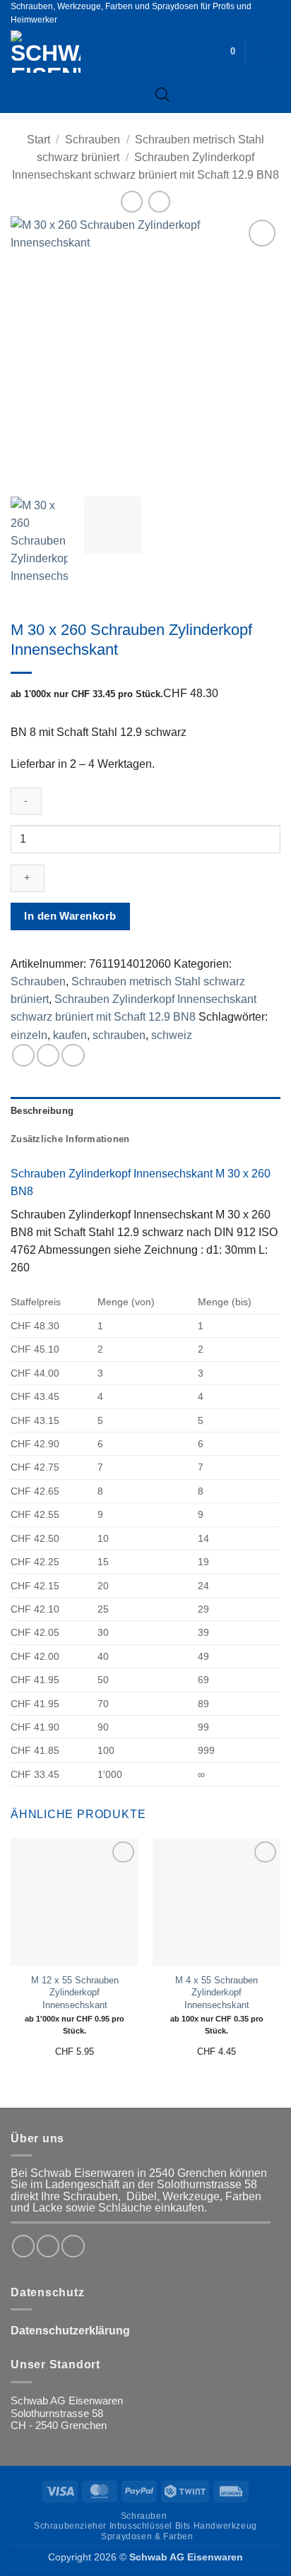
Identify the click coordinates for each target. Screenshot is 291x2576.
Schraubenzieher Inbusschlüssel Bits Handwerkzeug (145, 2526)
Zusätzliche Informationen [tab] (70, 1139)
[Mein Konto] (268, 52)
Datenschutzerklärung (70, 2331)
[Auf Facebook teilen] (48, 1055)
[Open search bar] (162, 94)
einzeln (29, 1035)
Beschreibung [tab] (42, 1111)
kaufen (70, 1035)
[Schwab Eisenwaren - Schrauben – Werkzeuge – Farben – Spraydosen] (69, 52)
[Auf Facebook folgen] (23, 2246)
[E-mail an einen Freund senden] (73, 1055)
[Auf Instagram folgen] (48, 2246)
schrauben (119, 1035)
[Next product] (131, 202)
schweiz (172, 1035)
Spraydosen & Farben (147, 2536)
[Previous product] (159, 202)
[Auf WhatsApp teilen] (23, 1055)
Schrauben (93, 140)
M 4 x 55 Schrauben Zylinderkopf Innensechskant (216, 1993)
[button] (233, 52)
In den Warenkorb (70, 916)
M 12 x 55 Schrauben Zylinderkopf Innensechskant (75, 1993)
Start (38, 140)
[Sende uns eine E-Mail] (73, 2246)
